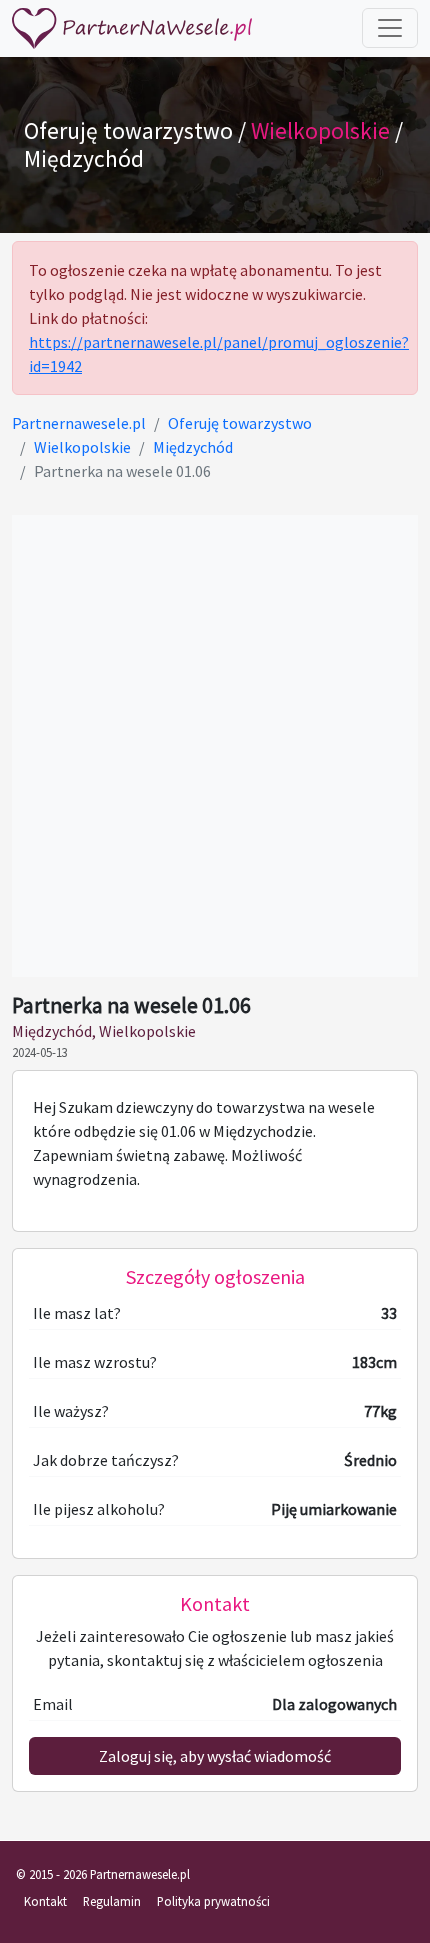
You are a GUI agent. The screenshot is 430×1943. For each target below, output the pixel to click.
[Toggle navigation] (390, 28)
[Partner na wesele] (132, 28)
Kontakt (45, 1901)
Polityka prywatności (213, 1901)
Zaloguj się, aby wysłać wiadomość (215, 1756)
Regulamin (112, 1901)
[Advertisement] (215, 746)
